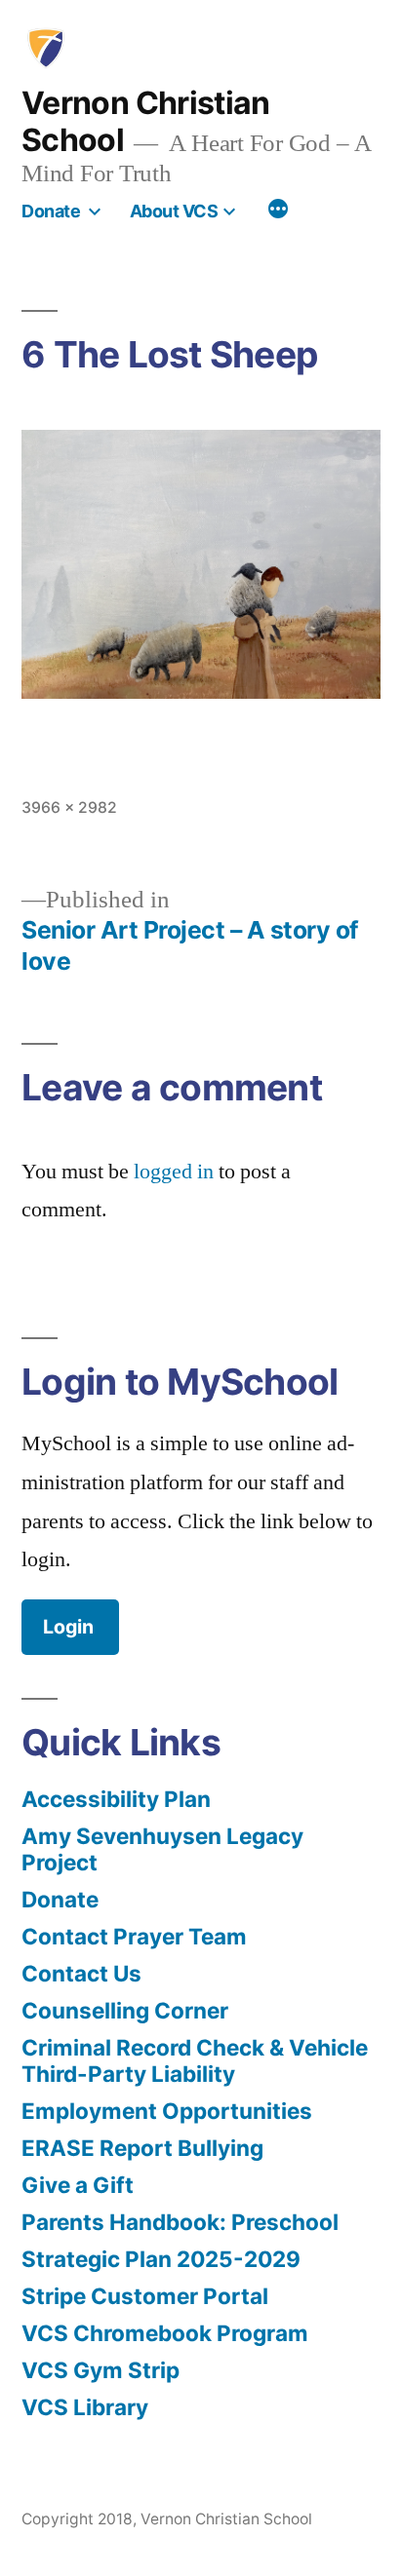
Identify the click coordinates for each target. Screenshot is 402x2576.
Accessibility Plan (116, 1799)
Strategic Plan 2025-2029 (161, 2259)
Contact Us (81, 1973)
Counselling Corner (125, 2010)
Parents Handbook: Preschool (180, 2222)
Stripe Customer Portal (145, 2296)
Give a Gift (78, 2185)
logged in (174, 1172)
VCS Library (85, 2407)
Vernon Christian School (146, 121)
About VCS (174, 211)
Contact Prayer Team (134, 1936)
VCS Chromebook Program (165, 2333)
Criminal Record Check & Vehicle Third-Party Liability (195, 2060)
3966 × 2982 (69, 807)
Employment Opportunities (167, 2111)
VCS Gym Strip (100, 2370)
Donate (51, 211)
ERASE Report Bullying (142, 2148)
